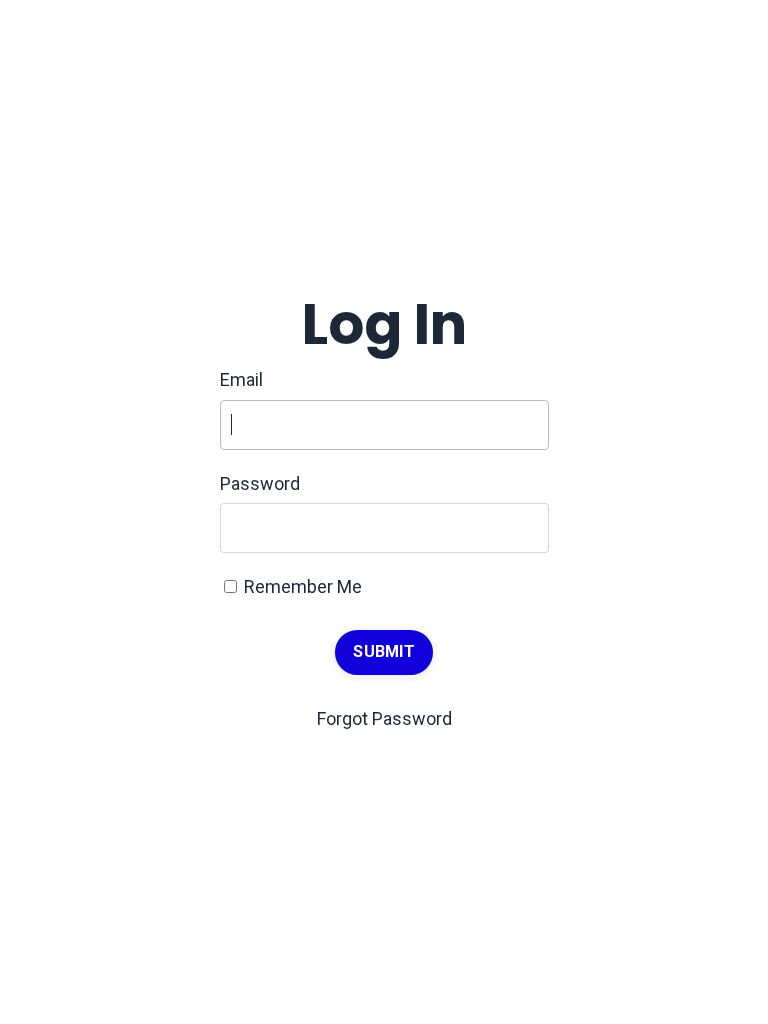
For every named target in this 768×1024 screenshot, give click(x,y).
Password (260, 483)
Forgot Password (384, 718)
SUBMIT (384, 651)
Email (241, 379)
